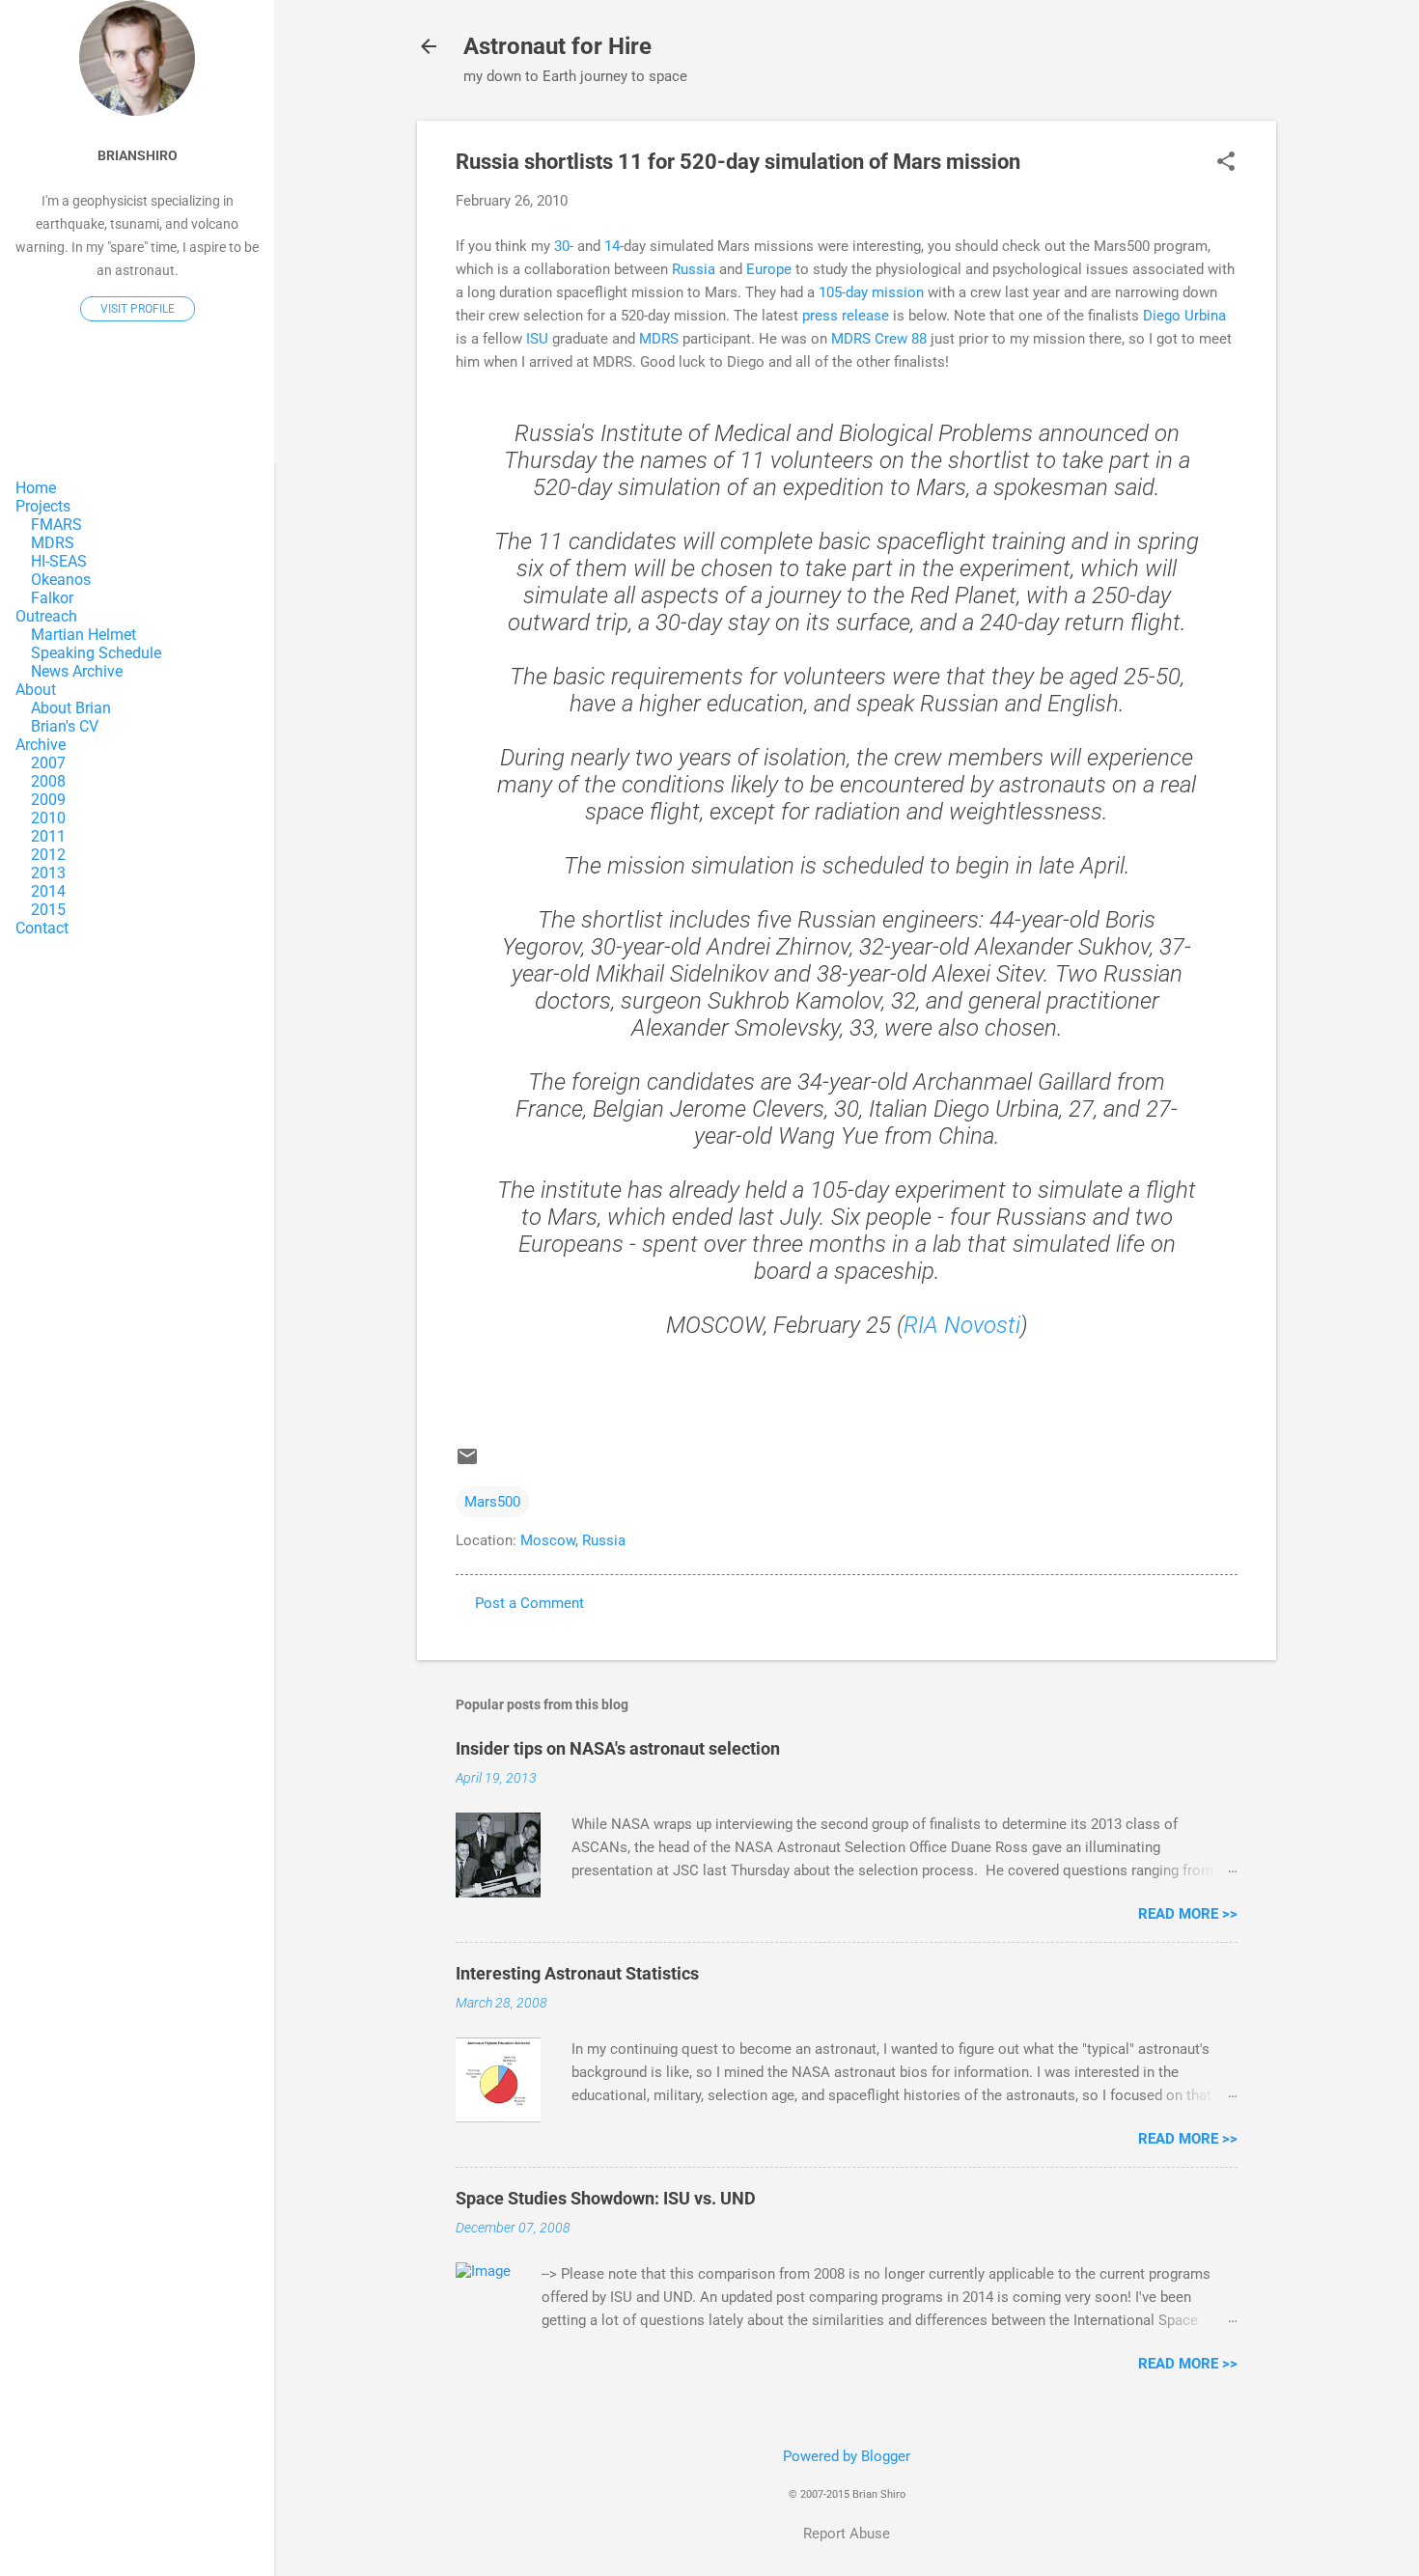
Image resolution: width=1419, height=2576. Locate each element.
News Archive (77, 671)
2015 (48, 910)
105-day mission (871, 292)
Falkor (52, 598)
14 (612, 246)
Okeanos (61, 580)
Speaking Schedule (96, 653)
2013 (48, 873)
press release (846, 316)
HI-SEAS (59, 561)
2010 (48, 818)
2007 (48, 763)
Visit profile (138, 309)
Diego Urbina (1184, 316)
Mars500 (492, 1502)
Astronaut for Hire (557, 46)
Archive (41, 745)
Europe (769, 269)
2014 (48, 891)
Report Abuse (847, 2534)
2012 (48, 855)
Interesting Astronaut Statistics (577, 1973)
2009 (48, 800)
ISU (537, 339)
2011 (48, 836)
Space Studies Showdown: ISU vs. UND (606, 2198)
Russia (694, 269)
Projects (43, 506)
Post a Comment (529, 1603)
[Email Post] (467, 1463)
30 (562, 246)
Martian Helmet (83, 635)
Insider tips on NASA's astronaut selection (618, 1748)
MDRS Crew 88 (879, 339)
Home (36, 488)
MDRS (659, 339)
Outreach (46, 616)
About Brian (71, 708)
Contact (42, 928)
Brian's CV (65, 726)
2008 (48, 781)
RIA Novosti (962, 1325)
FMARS (56, 525)
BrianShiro (138, 155)
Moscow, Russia (573, 1540)
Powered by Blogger (847, 2456)
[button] (1226, 163)
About (36, 690)
